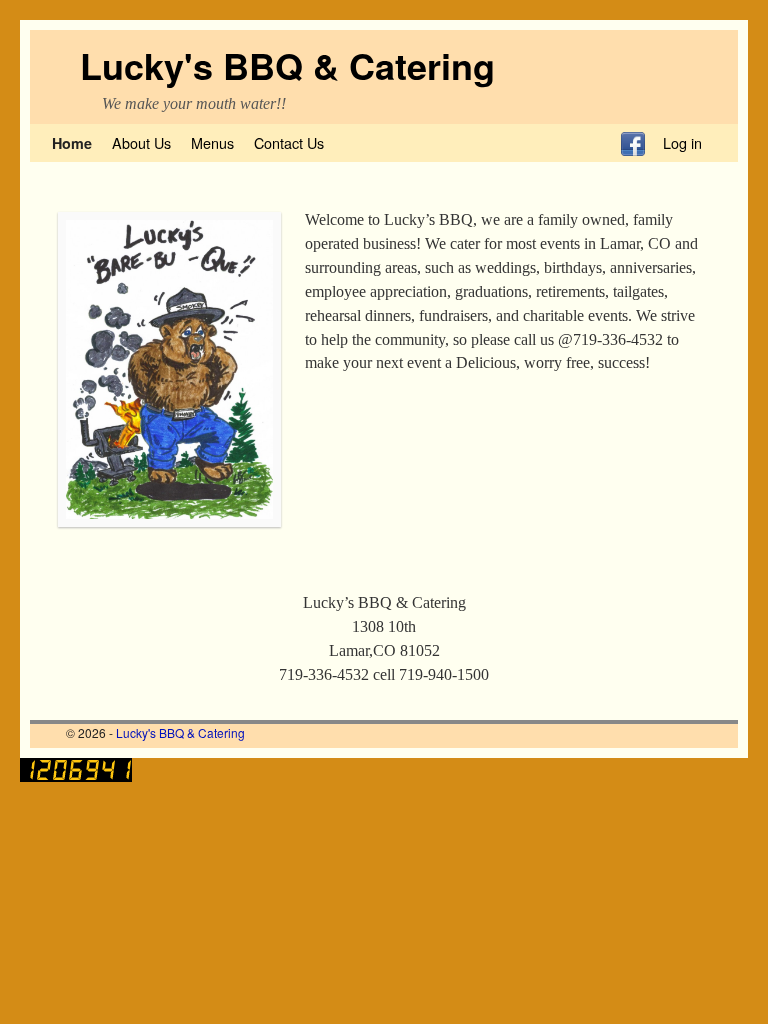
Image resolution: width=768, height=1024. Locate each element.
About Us (141, 142)
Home (72, 143)
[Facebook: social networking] (633, 142)
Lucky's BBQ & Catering (287, 65)
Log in (682, 142)
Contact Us (289, 142)
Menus (212, 142)
